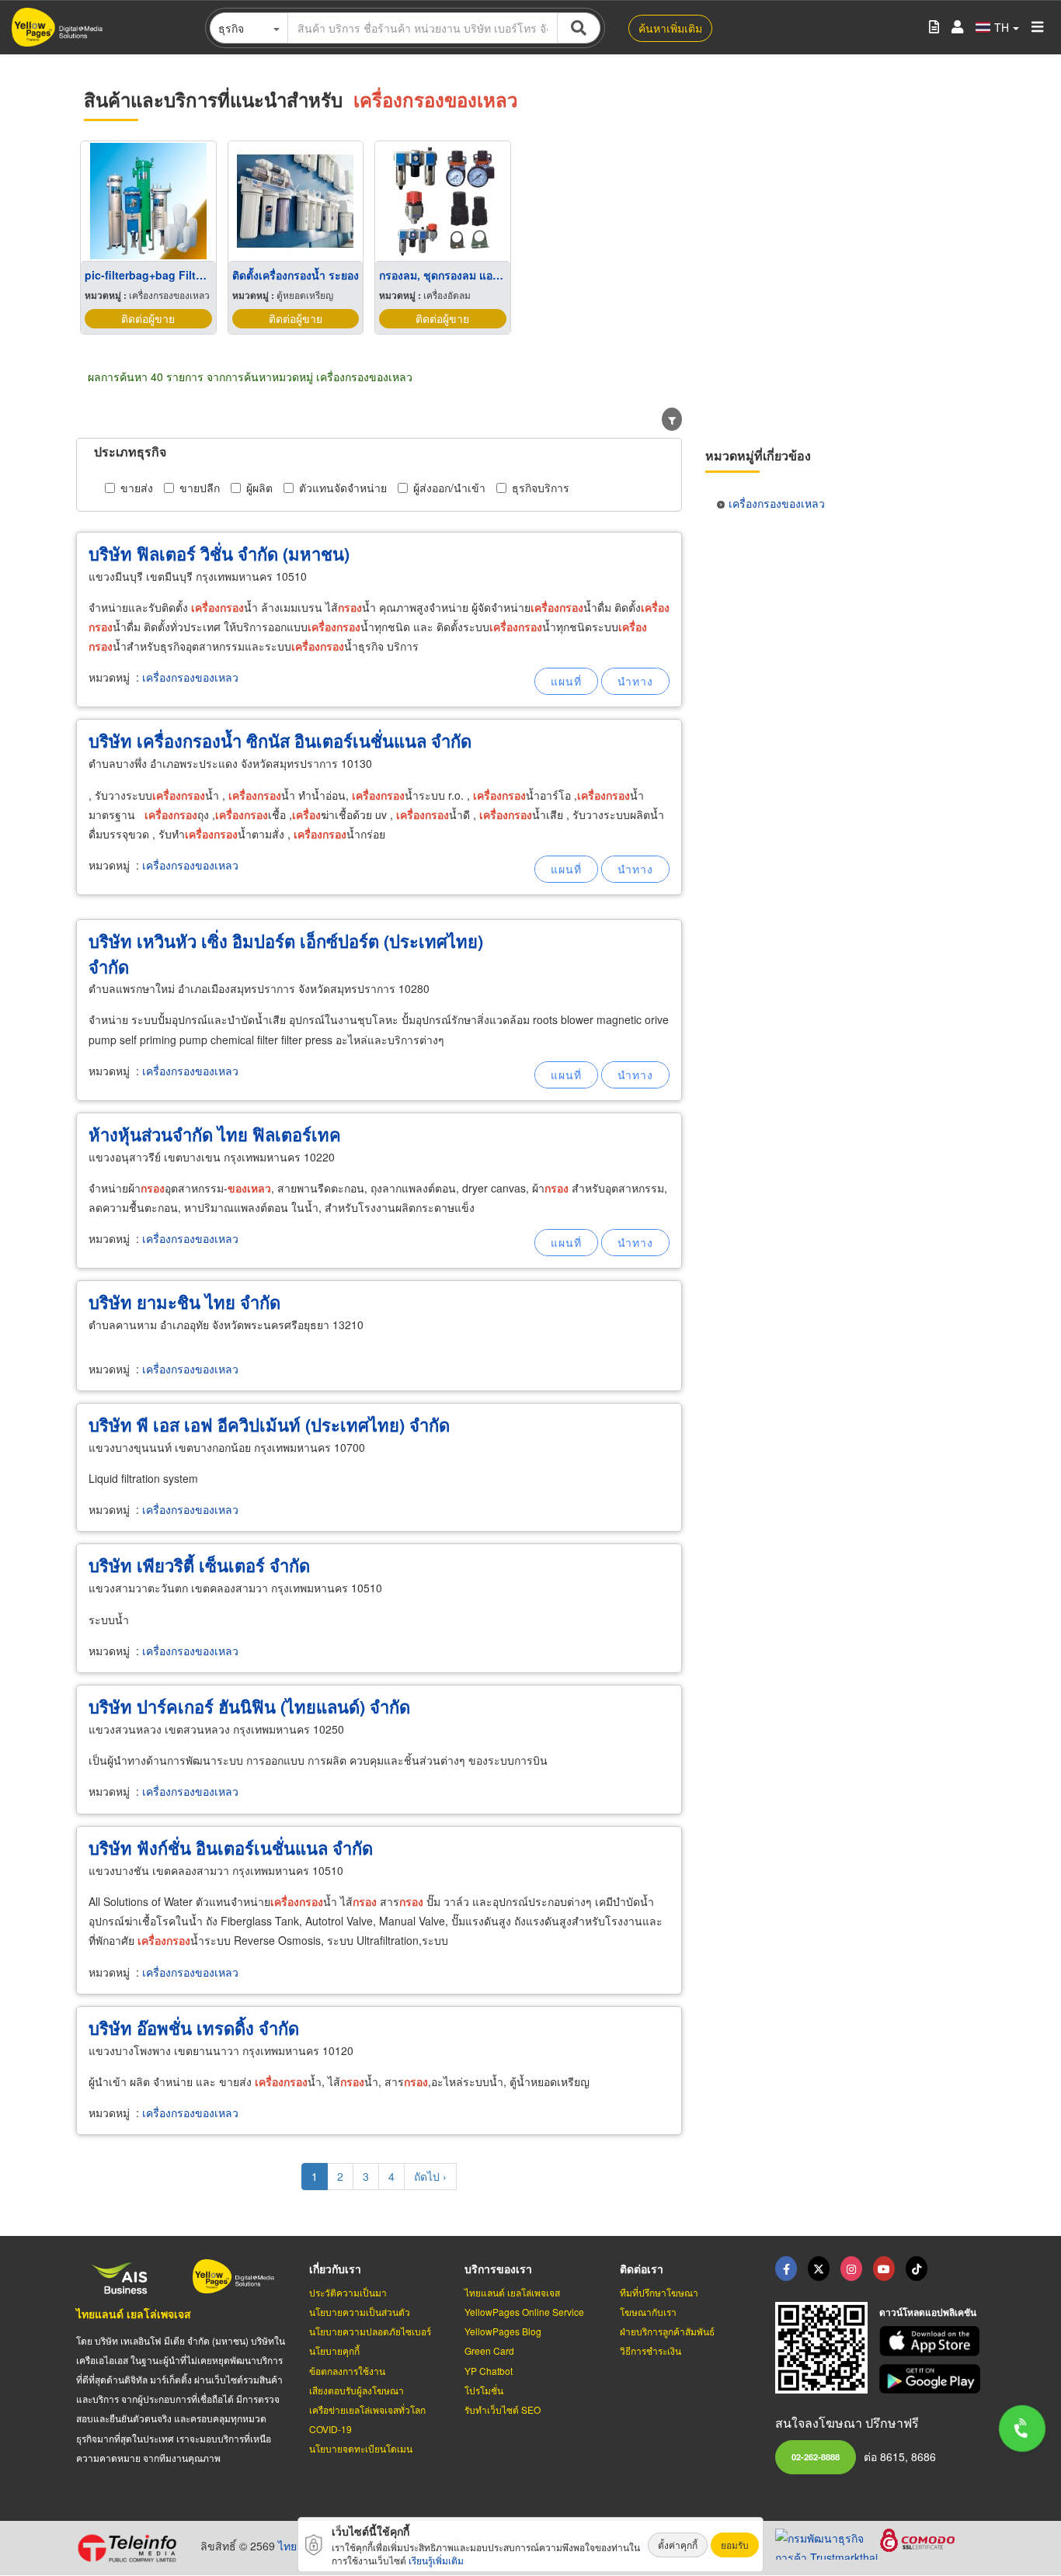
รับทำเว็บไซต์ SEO (503, 2409)
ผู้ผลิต (259, 488)
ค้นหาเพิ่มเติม (670, 28)
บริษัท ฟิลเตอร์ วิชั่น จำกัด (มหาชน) (219, 554)
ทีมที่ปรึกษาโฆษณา (659, 2292)
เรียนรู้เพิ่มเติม (436, 2560)
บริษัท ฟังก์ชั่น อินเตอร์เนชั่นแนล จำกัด (231, 1848)
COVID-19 (330, 2429)
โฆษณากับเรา (648, 2312)
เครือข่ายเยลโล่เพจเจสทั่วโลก (367, 2409)
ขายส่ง (137, 488)
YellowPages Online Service (524, 2312)
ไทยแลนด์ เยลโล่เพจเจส (134, 2314)
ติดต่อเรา (642, 2269)
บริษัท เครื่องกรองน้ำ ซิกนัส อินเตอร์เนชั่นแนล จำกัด (280, 741)
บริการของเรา (498, 2269)
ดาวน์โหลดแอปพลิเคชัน (928, 2312)
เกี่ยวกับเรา (335, 2269)
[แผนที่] (566, 681)
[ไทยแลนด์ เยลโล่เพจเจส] (819, 2269)
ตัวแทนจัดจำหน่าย (343, 488)
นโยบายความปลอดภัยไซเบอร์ (370, 2331)
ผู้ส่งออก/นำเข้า (449, 488)
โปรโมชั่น (484, 2390)
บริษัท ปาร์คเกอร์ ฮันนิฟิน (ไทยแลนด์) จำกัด (249, 1706)
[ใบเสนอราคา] (934, 28)
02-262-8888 (816, 2456)
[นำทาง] (635, 681)
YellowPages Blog (503, 2331)
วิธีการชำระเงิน (651, 2350)
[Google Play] (932, 2379)
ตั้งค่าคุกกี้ (678, 2545)
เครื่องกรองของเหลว (190, 677)
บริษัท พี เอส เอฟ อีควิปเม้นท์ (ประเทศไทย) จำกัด (269, 1425)
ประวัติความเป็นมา (348, 2292)
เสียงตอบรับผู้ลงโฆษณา (357, 2390)
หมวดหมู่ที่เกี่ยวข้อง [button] (758, 455)
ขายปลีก (200, 488)
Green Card (489, 2350)
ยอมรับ (735, 2545)
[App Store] (932, 2341)
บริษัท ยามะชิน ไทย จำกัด (184, 1302)
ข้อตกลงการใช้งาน (347, 2371)
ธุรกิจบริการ (541, 488)
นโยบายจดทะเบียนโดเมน (361, 2448)
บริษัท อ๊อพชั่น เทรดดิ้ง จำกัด (194, 2028)
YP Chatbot (489, 2371)
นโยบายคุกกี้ (334, 2350)
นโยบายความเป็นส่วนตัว (360, 2312)
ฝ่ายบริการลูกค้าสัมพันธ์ (667, 2331)
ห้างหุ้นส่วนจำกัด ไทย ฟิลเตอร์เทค (215, 1134)
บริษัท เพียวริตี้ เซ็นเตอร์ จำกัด (199, 1565)
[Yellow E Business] (786, 2269)
